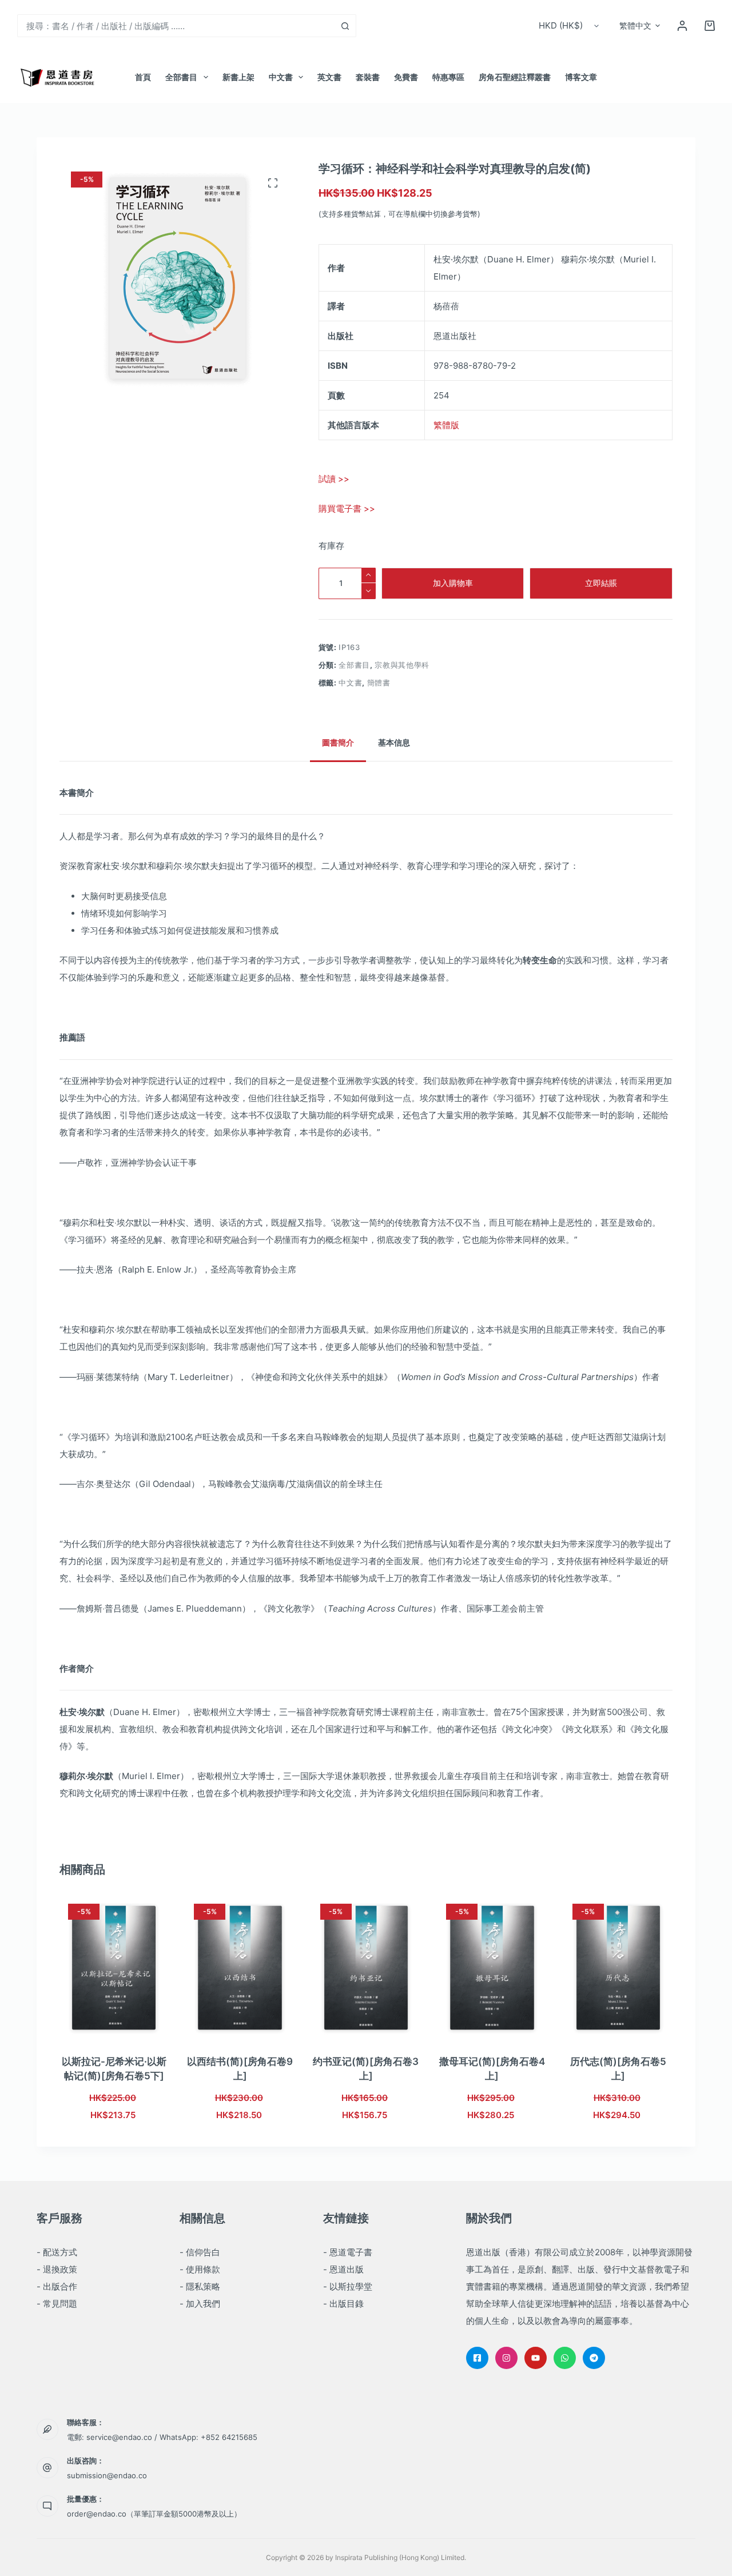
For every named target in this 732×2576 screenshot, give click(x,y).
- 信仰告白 (200, 2252)
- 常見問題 (57, 2304)
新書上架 (238, 77)
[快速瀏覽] (137, 2026)
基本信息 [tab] (394, 742)
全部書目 (181, 77)
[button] (640, 26)
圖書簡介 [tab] (338, 742)
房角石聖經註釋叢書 (515, 77)
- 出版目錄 (343, 2304)
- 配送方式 (57, 2252)
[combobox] (176, 26)
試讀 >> (334, 479)
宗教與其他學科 (402, 665)
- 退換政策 (57, 2269)
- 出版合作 (57, 2286)
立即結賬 (601, 583)
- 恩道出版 (343, 2269)
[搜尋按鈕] (345, 26)
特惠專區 (448, 77)
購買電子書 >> (347, 509)
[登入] (682, 26)
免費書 (406, 77)
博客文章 (581, 77)
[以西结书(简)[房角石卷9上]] (240, 1968)
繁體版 (446, 425)
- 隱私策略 (200, 2286)
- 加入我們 (200, 2304)
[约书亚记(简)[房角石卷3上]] (366, 1968)
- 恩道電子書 (348, 2252)
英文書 (329, 77)
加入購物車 (453, 583)
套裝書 (368, 77)
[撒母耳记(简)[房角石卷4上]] (492, 1968)
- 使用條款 (200, 2269)
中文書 (281, 77)
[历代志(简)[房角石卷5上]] (618, 1968)
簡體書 (379, 683)
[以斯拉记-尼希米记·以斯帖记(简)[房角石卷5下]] (114, 1968)
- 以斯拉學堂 (348, 2286)
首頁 (143, 77)
